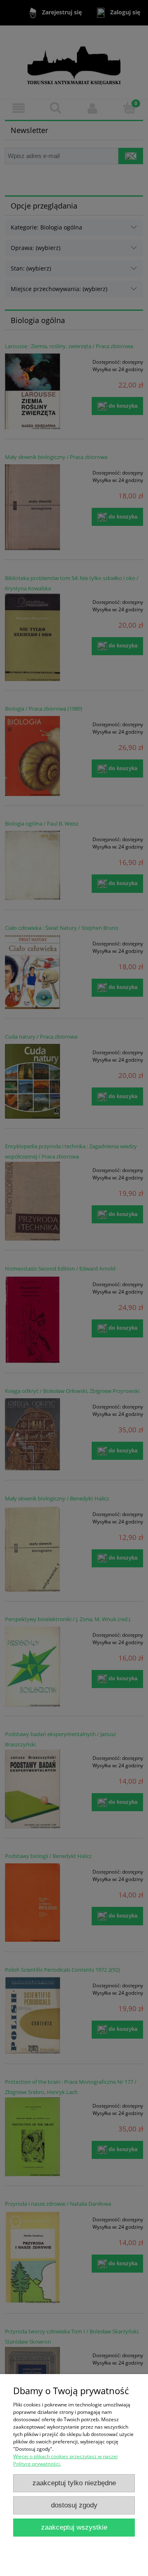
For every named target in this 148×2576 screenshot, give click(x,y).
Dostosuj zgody (74, 2505)
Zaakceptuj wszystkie (74, 2527)
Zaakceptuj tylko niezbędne (74, 2483)
